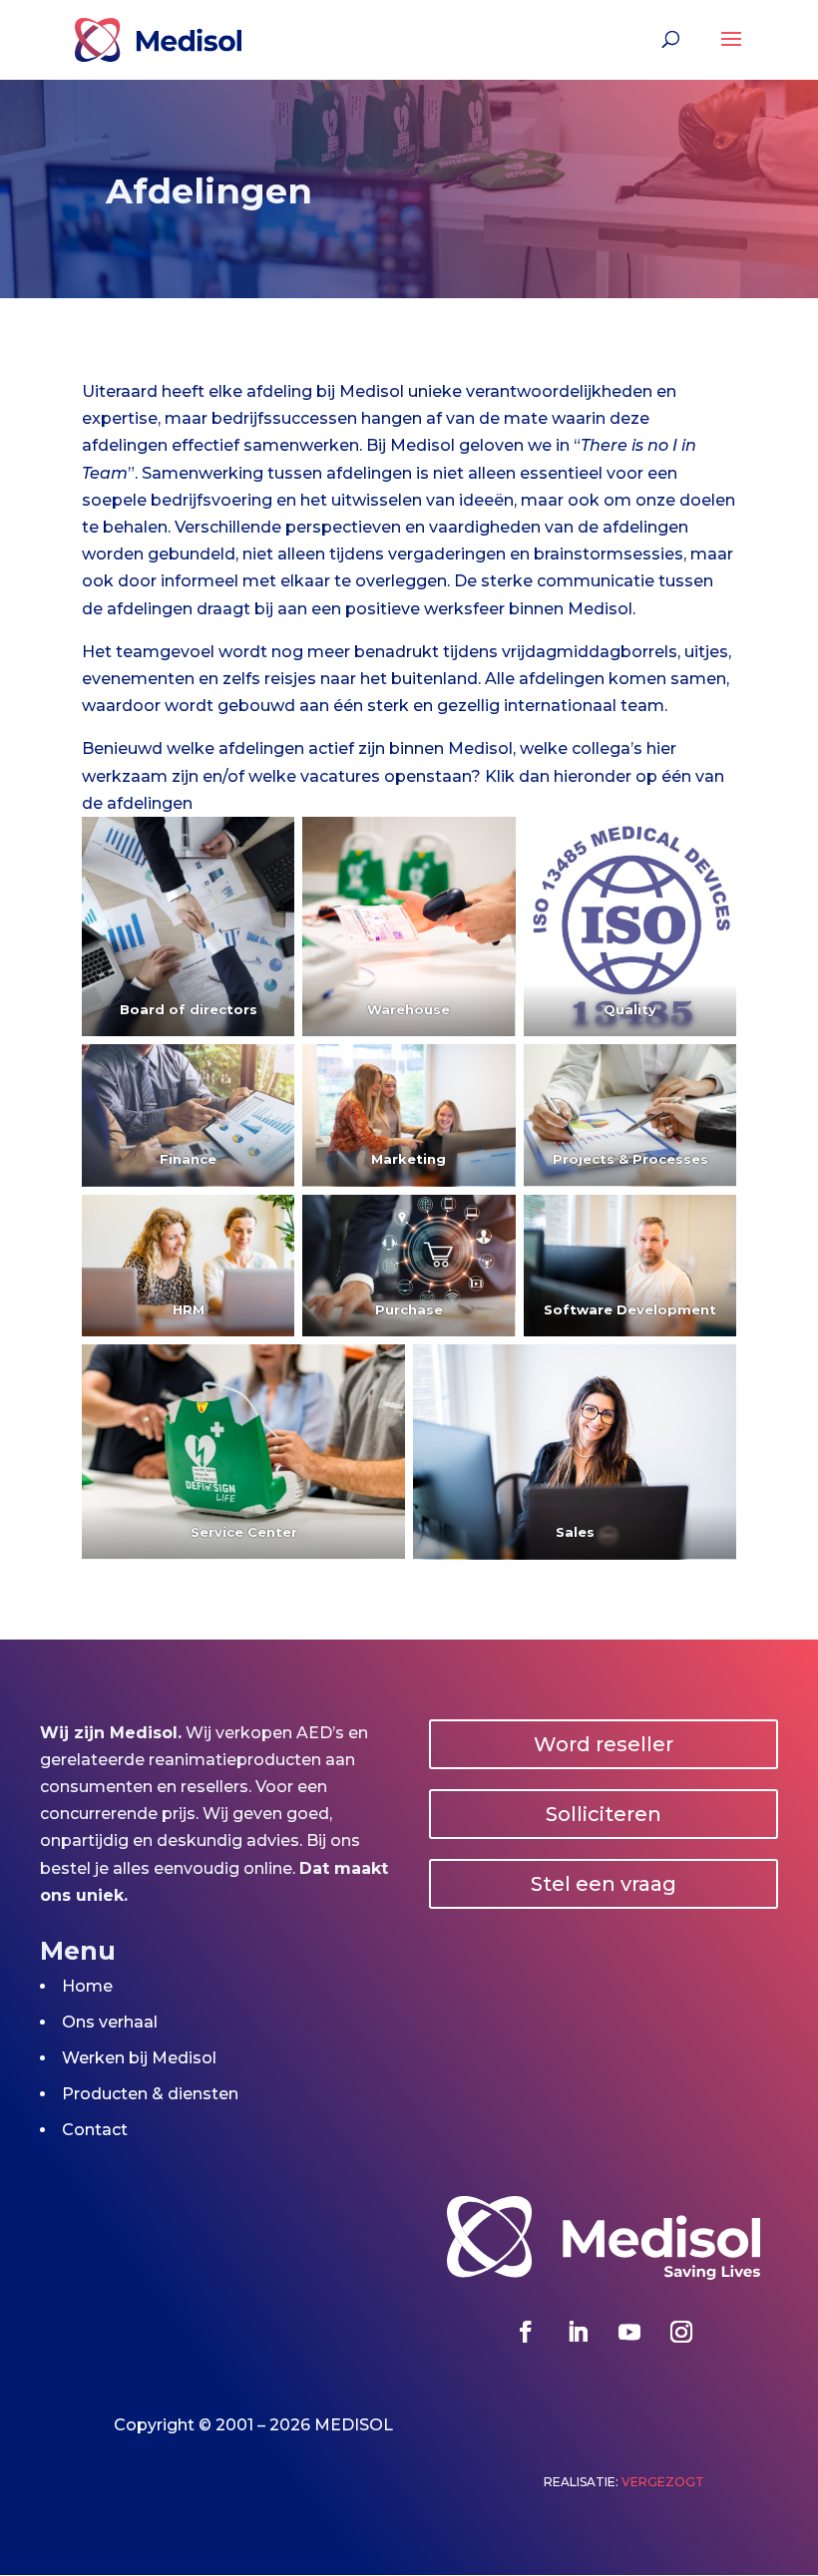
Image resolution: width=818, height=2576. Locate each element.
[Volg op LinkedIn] (578, 2332)
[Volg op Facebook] (526, 2332)
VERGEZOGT (663, 2482)
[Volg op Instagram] (681, 2332)
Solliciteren (604, 1814)
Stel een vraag (604, 1884)
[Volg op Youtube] (629, 2332)
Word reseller (604, 1744)
